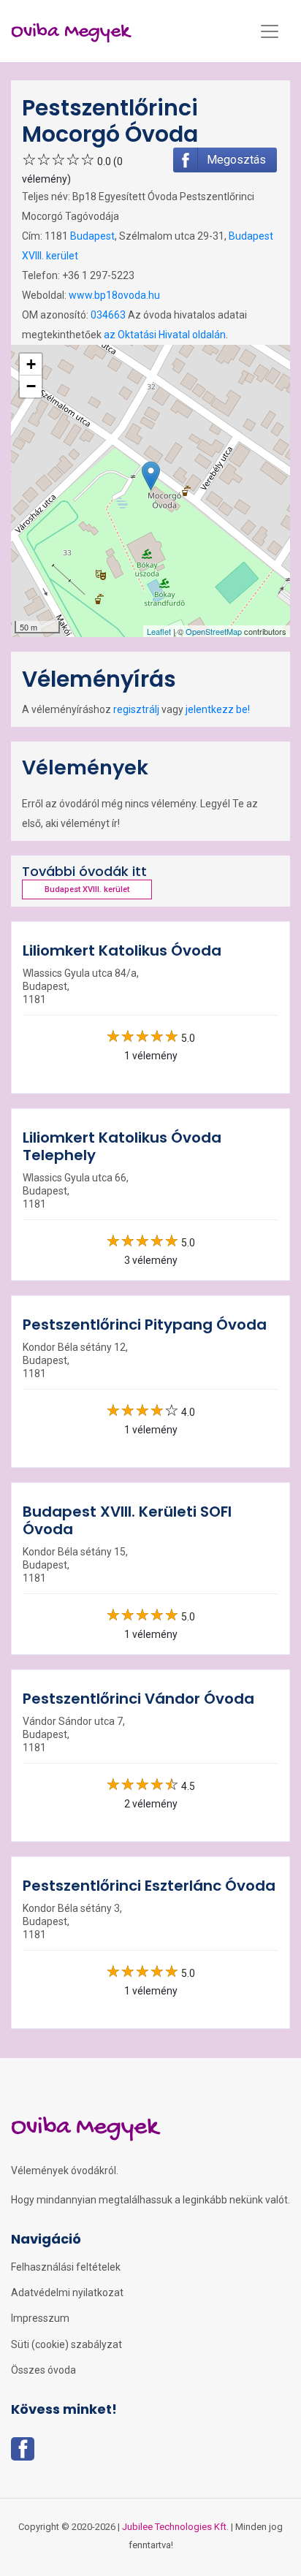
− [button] (31, 386)
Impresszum (40, 2318)
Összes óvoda (43, 2370)
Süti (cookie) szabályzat (66, 2344)
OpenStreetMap (214, 631)
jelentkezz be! (218, 709)
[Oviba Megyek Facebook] (23, 2453)
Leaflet (159, 631)
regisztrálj (136, 709)
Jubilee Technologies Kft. (175, 2527)
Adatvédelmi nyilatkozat (67, 2293)
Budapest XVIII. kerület (87, 889)
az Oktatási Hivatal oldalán (165, 335)
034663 (108, 315)
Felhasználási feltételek (66, 2267)
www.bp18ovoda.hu (114, 295)
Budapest (92, 236)
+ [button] (31, 364)
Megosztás (236, 160)
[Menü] (270, 31)
